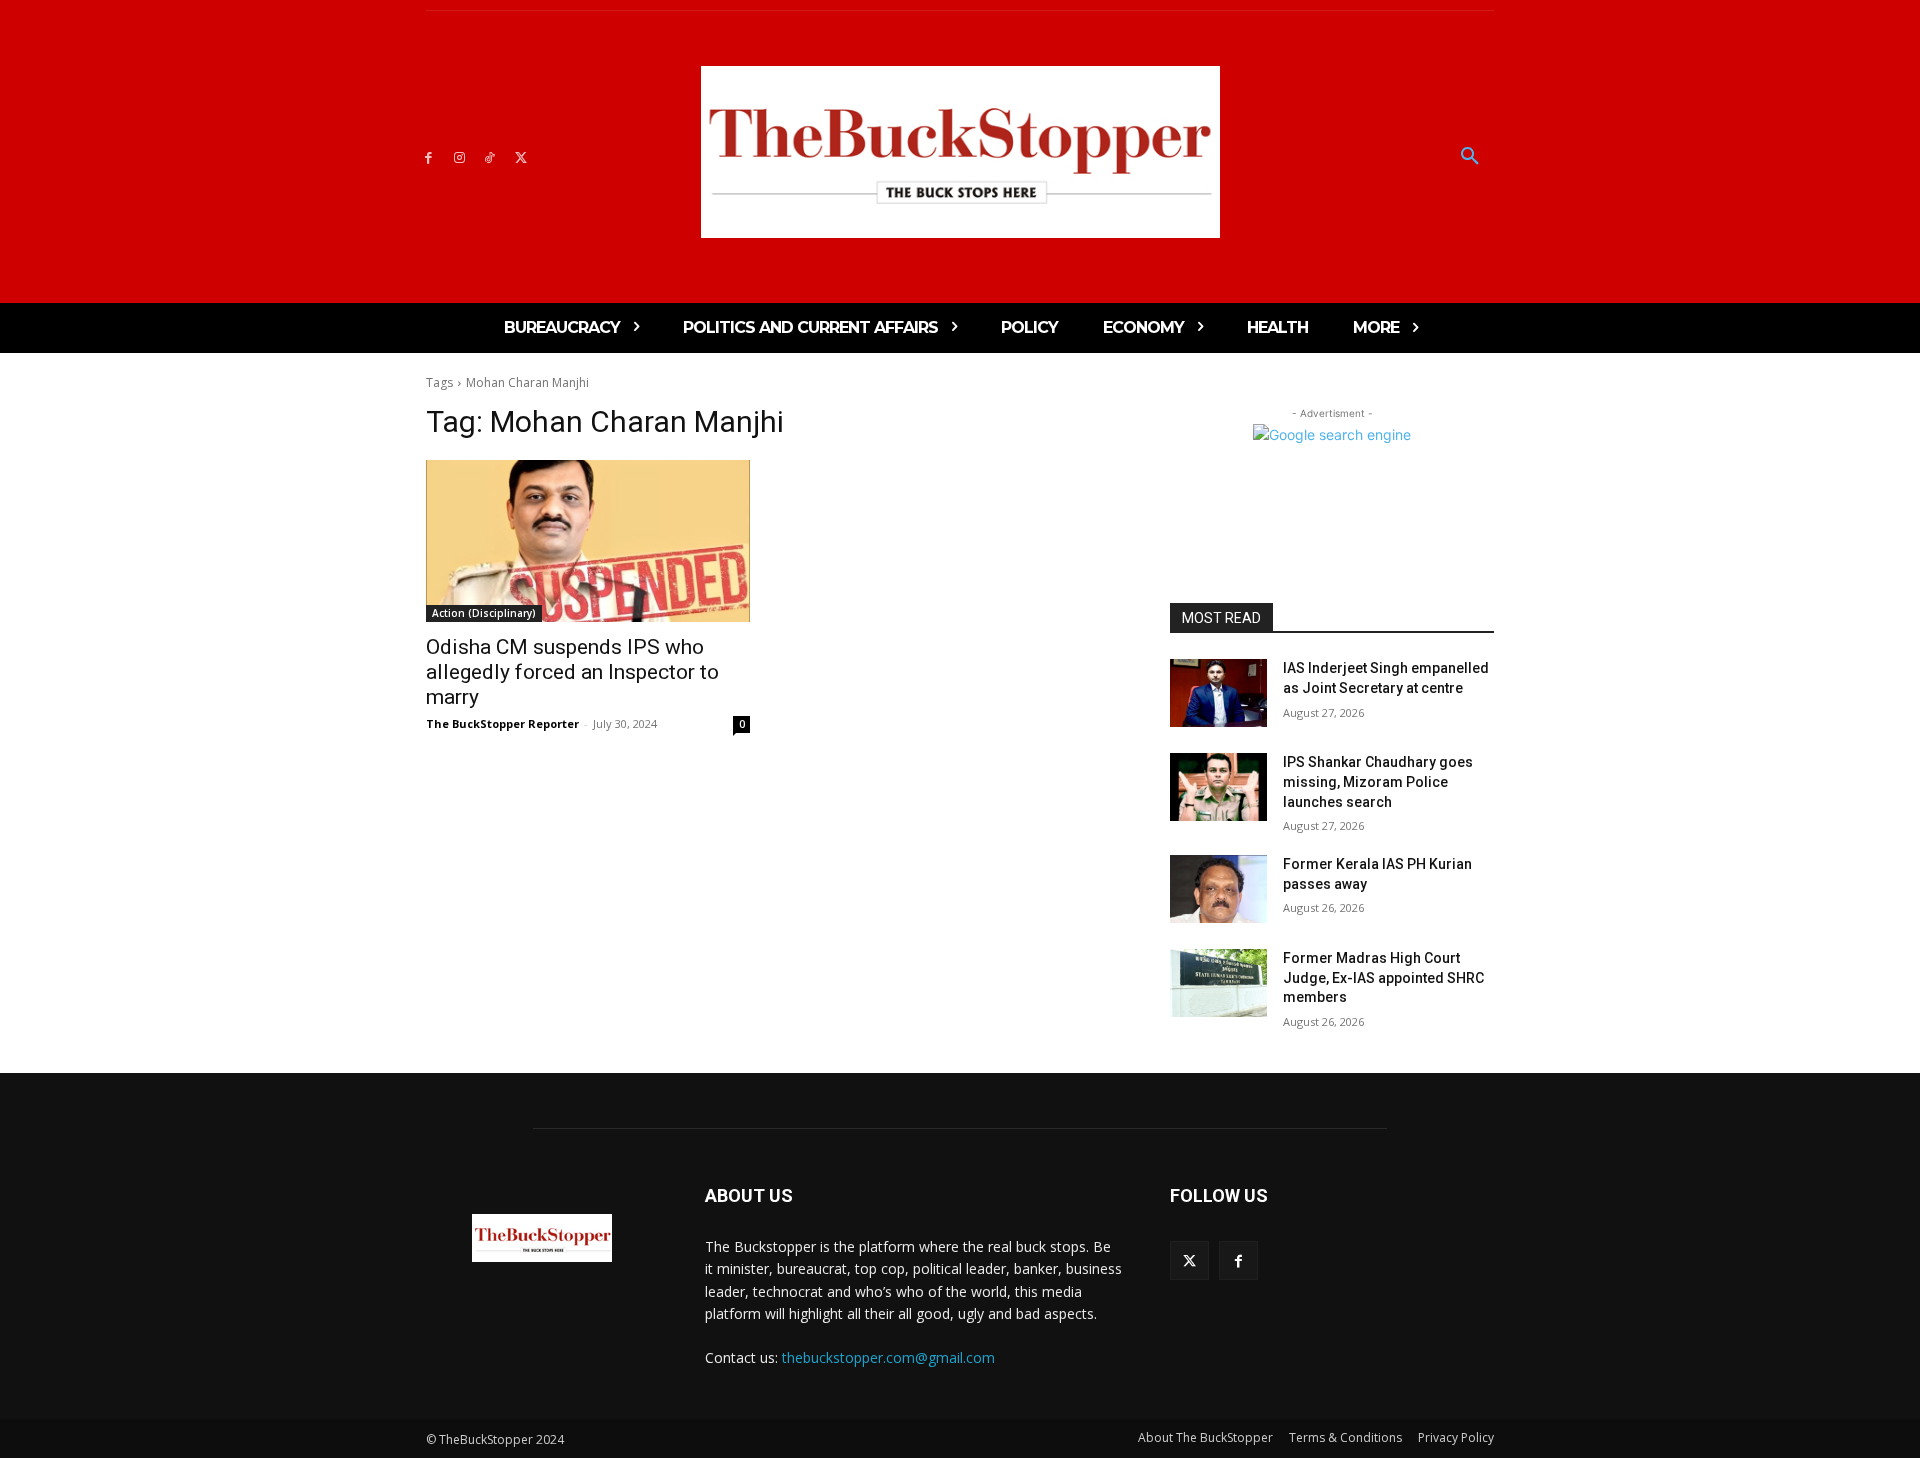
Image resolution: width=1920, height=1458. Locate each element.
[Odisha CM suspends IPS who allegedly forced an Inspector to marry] (588, 541)
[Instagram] (459, 156)
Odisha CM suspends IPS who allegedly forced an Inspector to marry (572, 672)
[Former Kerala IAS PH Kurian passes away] (1218, 889)
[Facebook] (428, 156)
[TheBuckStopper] (960, 152)
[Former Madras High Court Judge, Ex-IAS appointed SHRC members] (1218, 983)
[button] (1470, 157)
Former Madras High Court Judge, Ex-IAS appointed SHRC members (1383, 977)
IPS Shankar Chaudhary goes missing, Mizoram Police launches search (1378, 781)
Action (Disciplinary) (484, 613)
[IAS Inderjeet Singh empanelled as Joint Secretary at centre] (1218, 693)
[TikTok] (490, 156)
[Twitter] (520, 156)
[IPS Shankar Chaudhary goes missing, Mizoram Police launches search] (1218, 787)
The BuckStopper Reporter (502, 723)
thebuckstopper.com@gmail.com (888, 1357)
